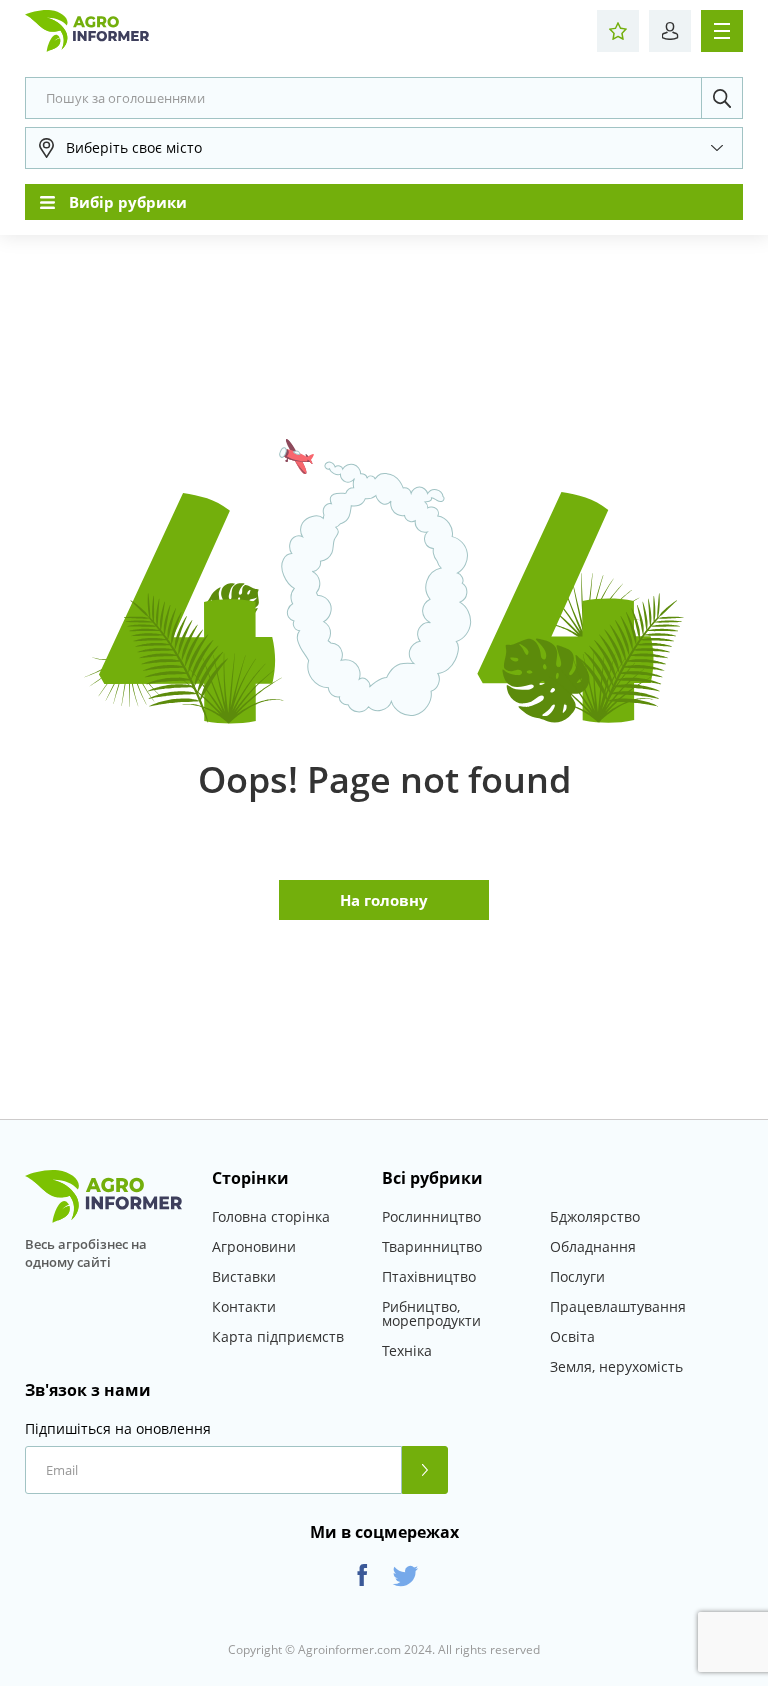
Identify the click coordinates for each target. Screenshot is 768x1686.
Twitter (405, 1575)
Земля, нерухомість (616, 1366)
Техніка (407, 1350)
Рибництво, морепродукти (431, 1313)
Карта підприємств (278, 1336)
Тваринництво (432, 1246)
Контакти (244, 1306)
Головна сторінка (271, 1216)
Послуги (577, 1276)
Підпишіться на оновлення (118, 1429)
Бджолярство (595, 1216)
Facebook (362, 1575)
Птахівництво (429, 1276)
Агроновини (254, 1246)
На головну (384, 900)
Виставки (244, 1276)
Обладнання (593, 1246)
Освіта (572, 1336)
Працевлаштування (618, 1306)
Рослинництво (431, 1216)
